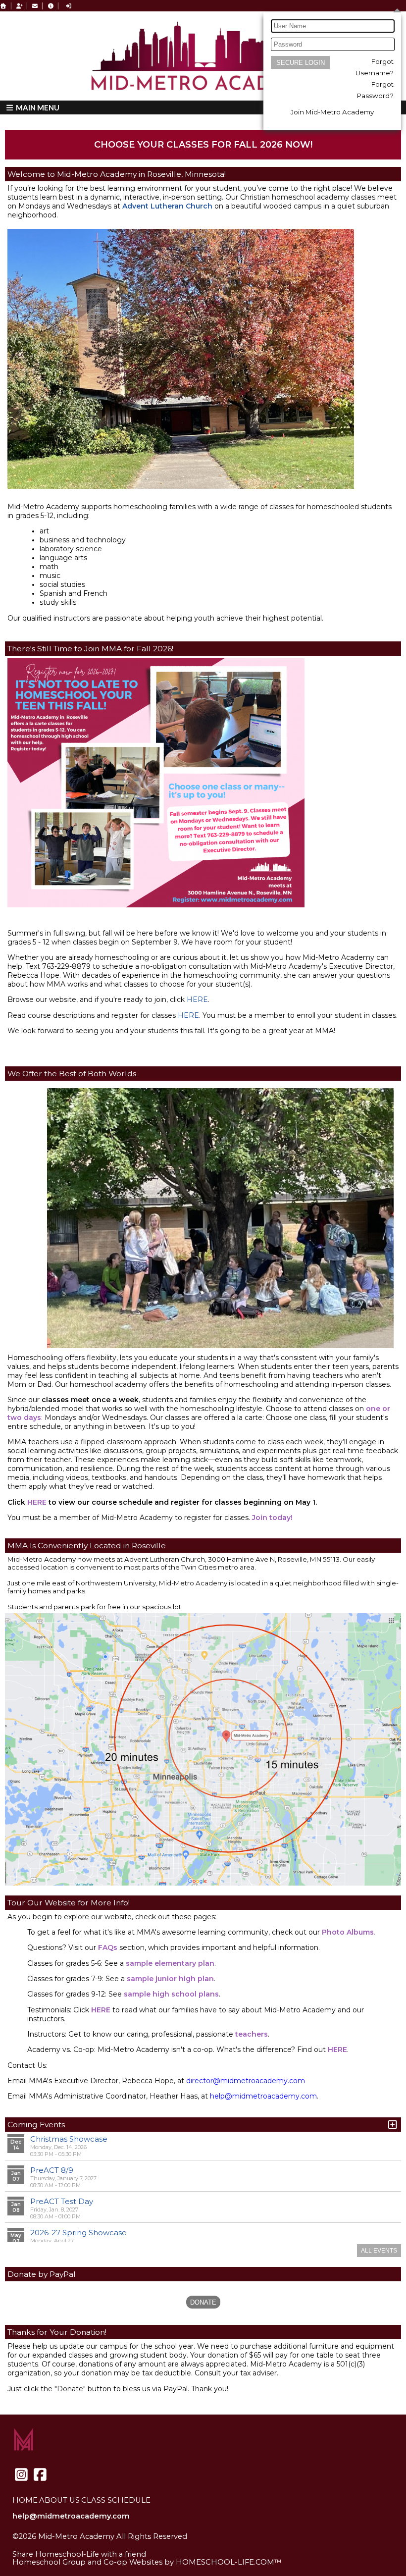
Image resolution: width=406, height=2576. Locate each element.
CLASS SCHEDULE (116, 2500)
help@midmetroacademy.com (71, 2516)
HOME (25, 2500)
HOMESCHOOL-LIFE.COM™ (229, 2562)
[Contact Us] (35, 6)
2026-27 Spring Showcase (78, 2233)
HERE (197, 999)
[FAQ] (51, 6)
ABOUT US (59, 2500)
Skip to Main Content (59, 2544)
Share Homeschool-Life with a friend (79, 2554)
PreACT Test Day (62, 2201)
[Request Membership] (19, 6)
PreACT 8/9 (52, 2170)
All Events (379, 2251)
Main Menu (37, 107)
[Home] (3, 6)
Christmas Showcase (69, 2139)
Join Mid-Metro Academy (332, 112)
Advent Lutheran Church (167, 206)
